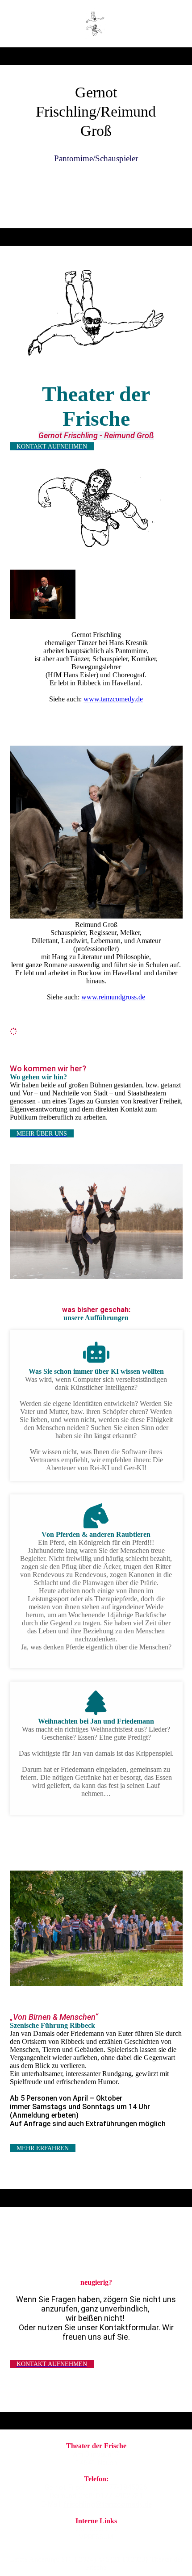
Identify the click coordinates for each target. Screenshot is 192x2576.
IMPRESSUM (95, 2537)
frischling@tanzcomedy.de (108, 2504)
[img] (96, 24)
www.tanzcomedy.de (113, 699)
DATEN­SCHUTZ (96, 2529)
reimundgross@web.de (96, 2513)
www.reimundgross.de (113, 997)
